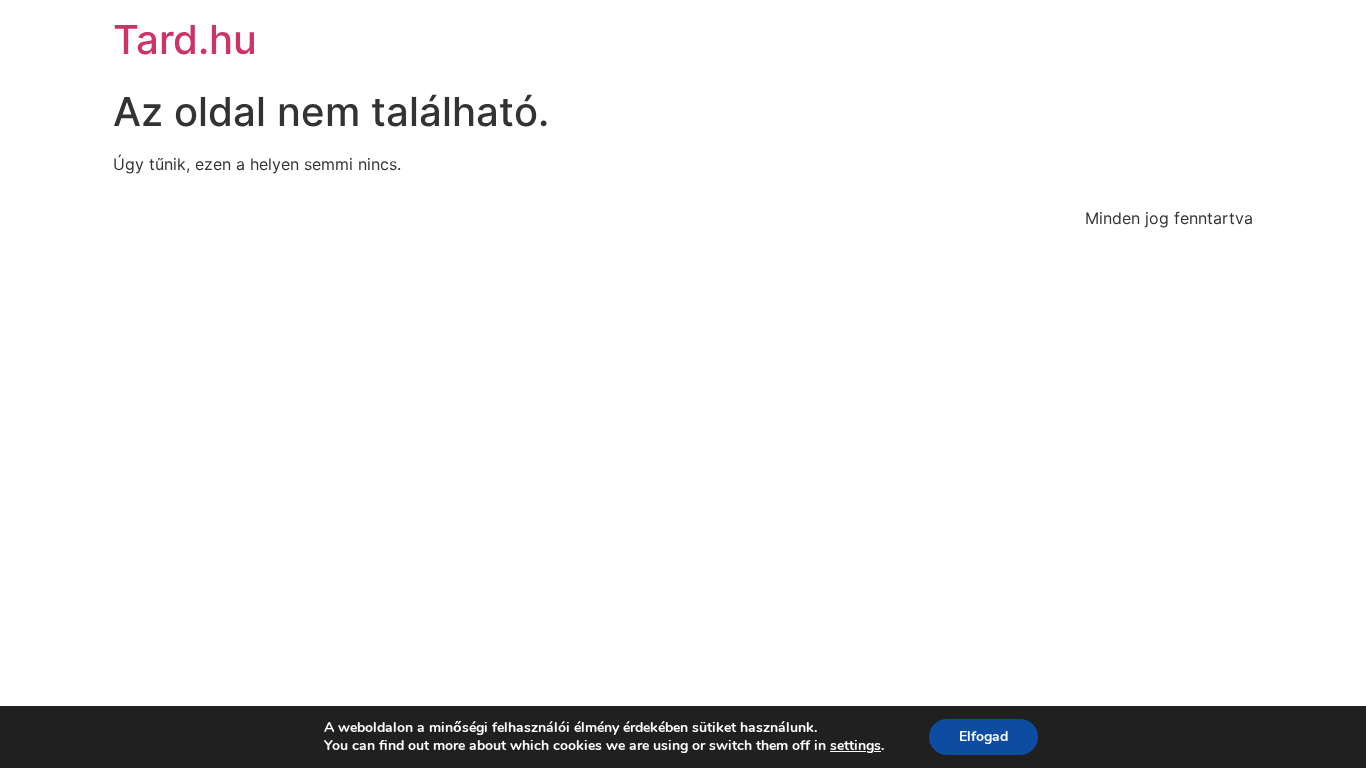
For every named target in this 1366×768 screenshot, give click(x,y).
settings (855, 746)
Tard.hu (185, 39)
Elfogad (983, 736)
